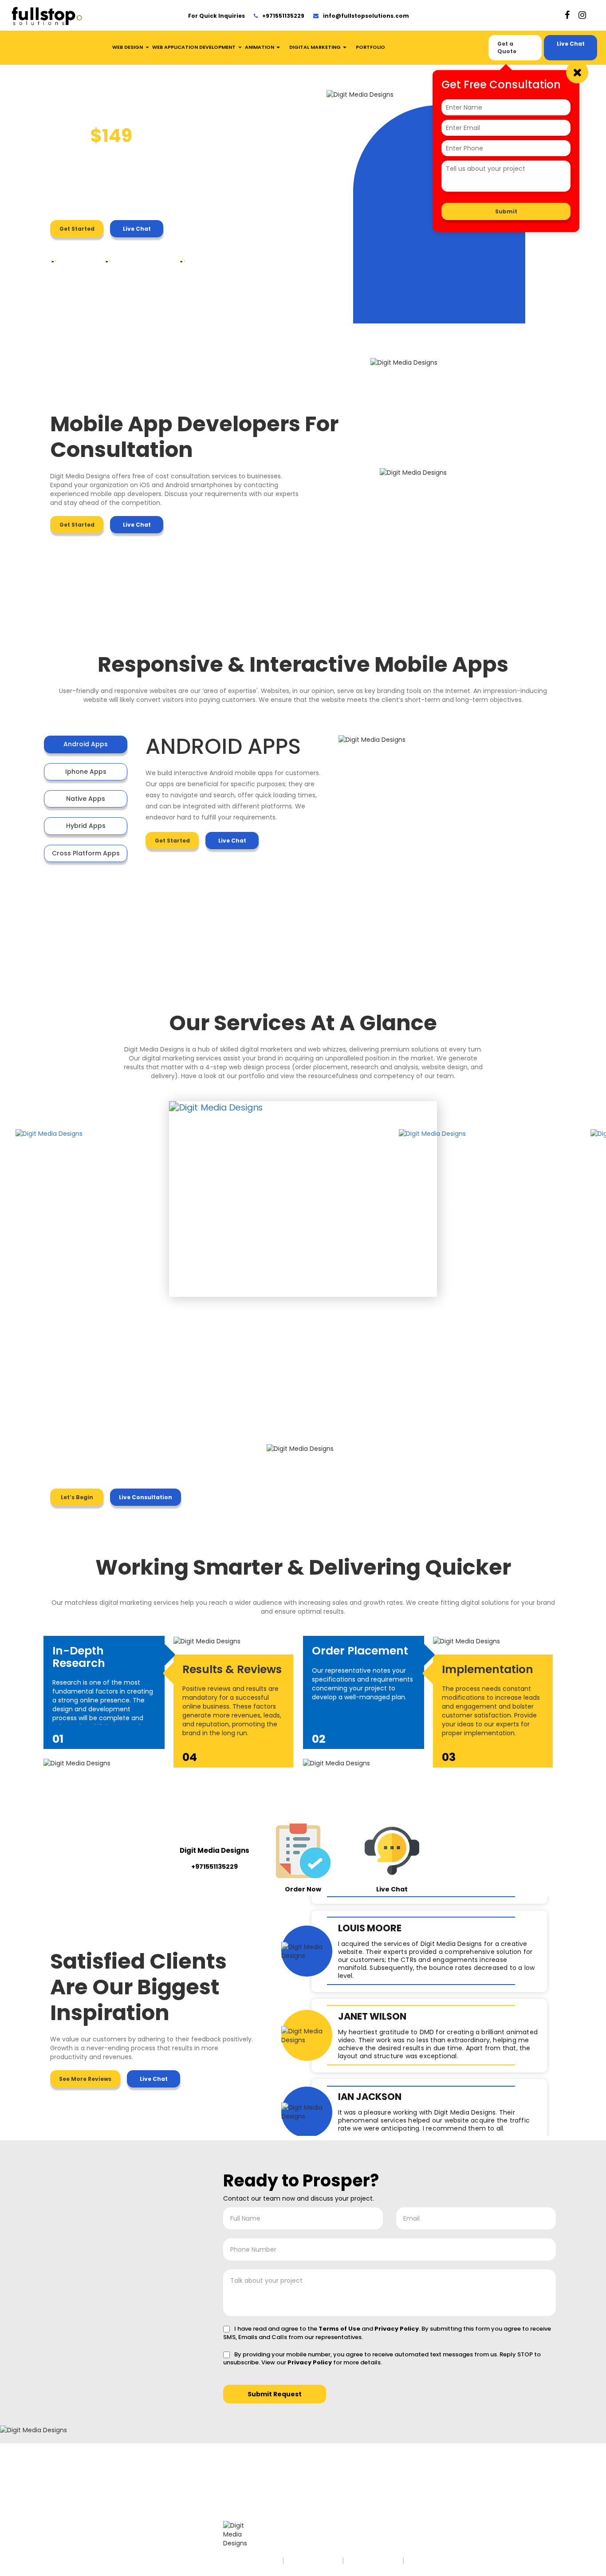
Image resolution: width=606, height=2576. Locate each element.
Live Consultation (146, 1497)
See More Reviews (85, 2079)
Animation (260, 47)
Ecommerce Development (158, 2516)
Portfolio (370, 47)
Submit (506, 211)
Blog (66, 2512)
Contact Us (75, 2504)
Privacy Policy (397, 2329)
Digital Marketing (316, 47)
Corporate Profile (163, 2504)
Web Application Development (194, 47)
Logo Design (76, 2487)
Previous (153, 1200)
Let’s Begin (77, 1497)
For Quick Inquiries (216, 16)
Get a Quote (507, 47)
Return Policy (433, 2560)
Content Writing (162, 2495)
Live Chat (571, 44)
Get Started (77, 229)
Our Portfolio (75, 2495)
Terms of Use (339, 2329)
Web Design (128, 47)
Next (453, 1200)
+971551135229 (283, 16)
